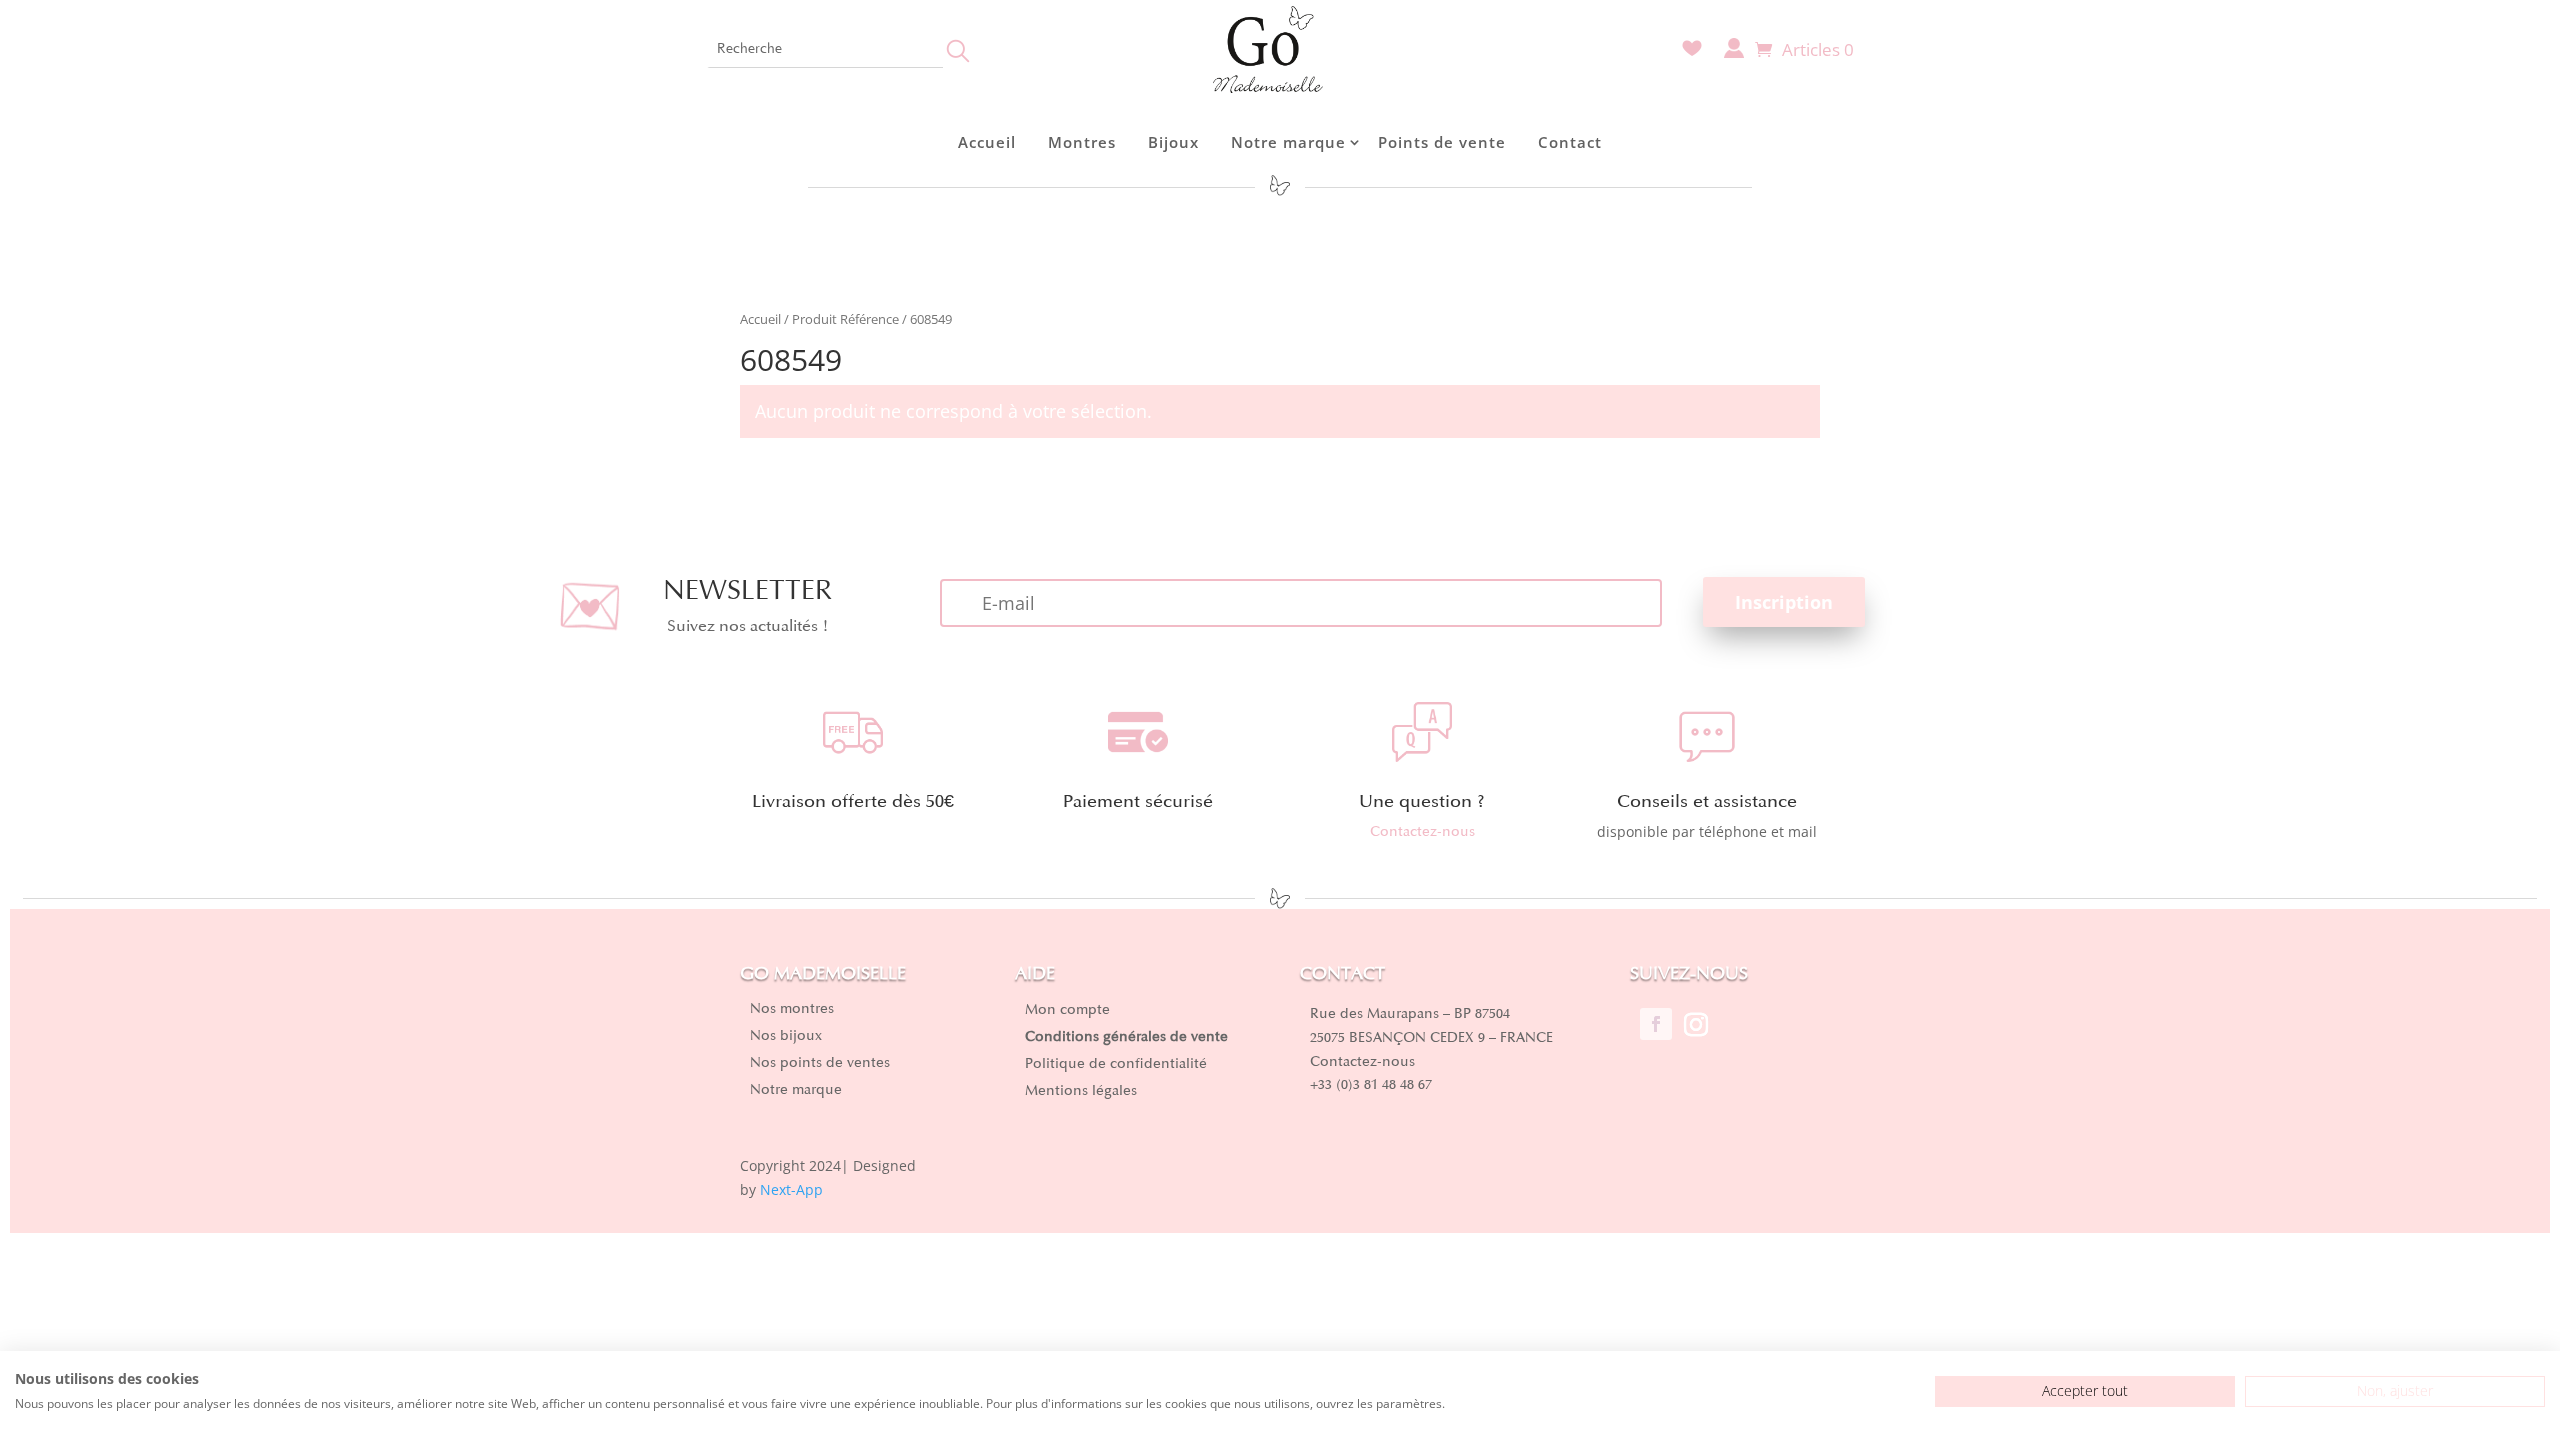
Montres (1082, 142)
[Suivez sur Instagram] (1696, 1024)
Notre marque (1288, 142)
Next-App (791, 1189)
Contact (1570, 142)
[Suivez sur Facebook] (1656, 1024)
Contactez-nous (1422, 831)
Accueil (987, 142)
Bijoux (1173, 142)
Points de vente (1442, 142)
